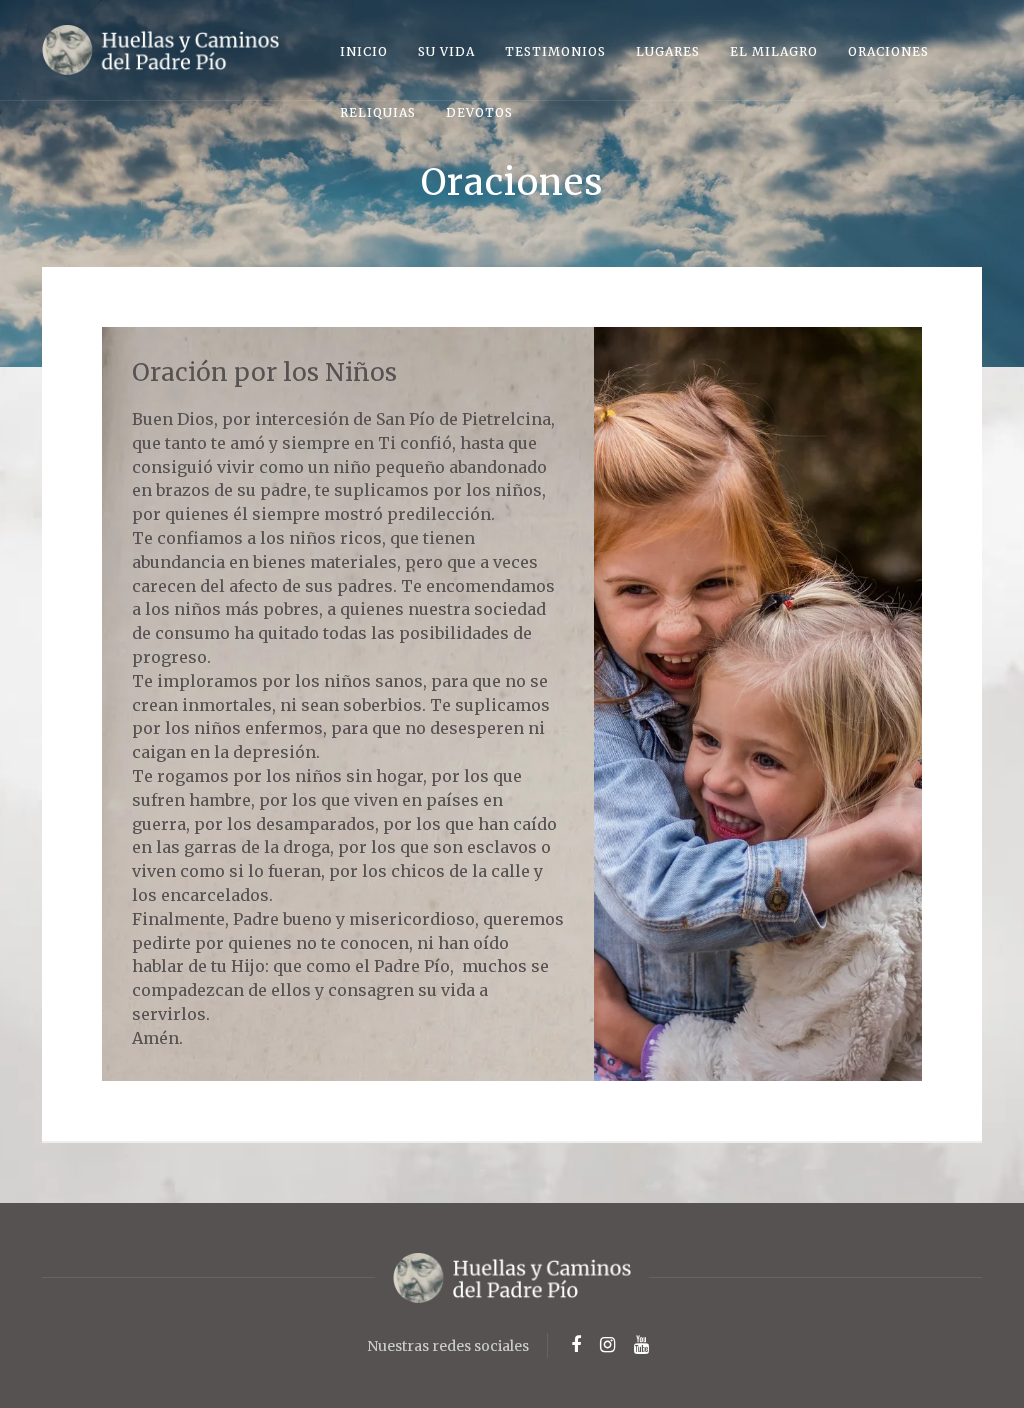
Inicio (364, 51)
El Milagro (774, 51)
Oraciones (888, 51)
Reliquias (378, 112)
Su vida (446, 51)
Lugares (668, 51)
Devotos (479, 112)
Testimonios (555, 51)
